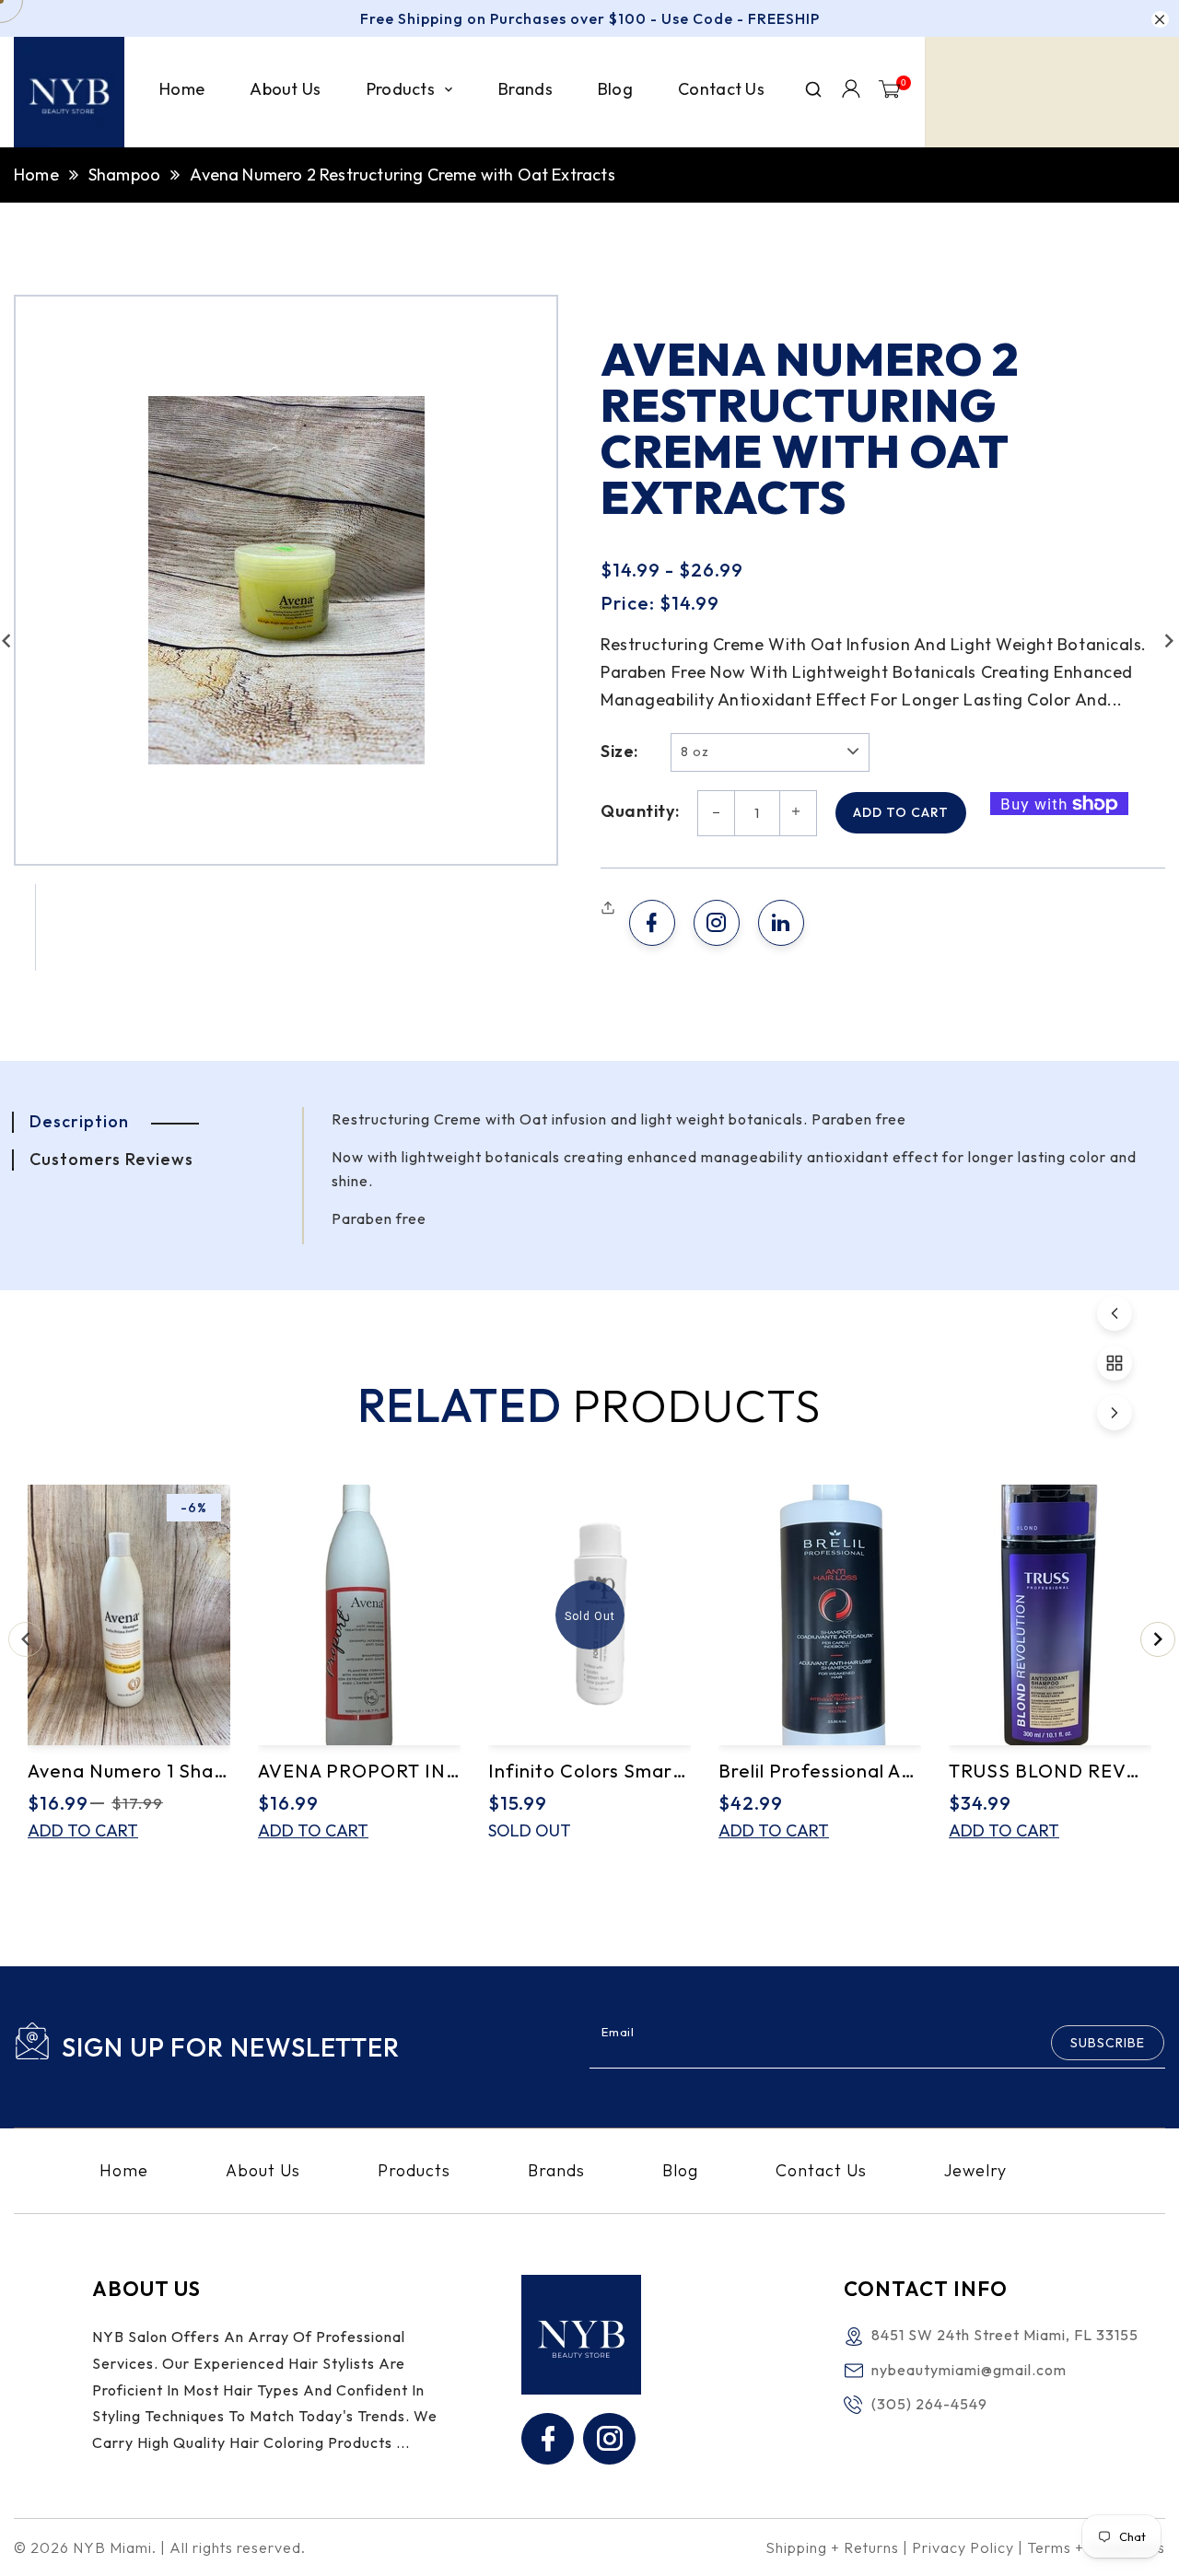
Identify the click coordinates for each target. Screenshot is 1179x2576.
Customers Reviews (111, 1159)
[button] (610, 908)
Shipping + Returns (832, 2547)
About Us (263, 2171)
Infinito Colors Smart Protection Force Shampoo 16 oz (589, 1771)
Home (36, 175)
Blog (680, 2171)
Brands (556, 2171)
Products (414, 2171)
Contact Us (821, 2171)
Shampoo (124, 175)
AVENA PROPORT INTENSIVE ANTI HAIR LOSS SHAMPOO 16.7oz (359, 1771)
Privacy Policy (963, 2547)
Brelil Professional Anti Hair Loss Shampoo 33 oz (820, 1771)
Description (79, 1121)
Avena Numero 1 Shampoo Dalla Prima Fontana (129, 1771)
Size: (619, 752)
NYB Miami (112, 2547)
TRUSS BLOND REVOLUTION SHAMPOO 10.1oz (1050, 1771)
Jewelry (975, 2171)
